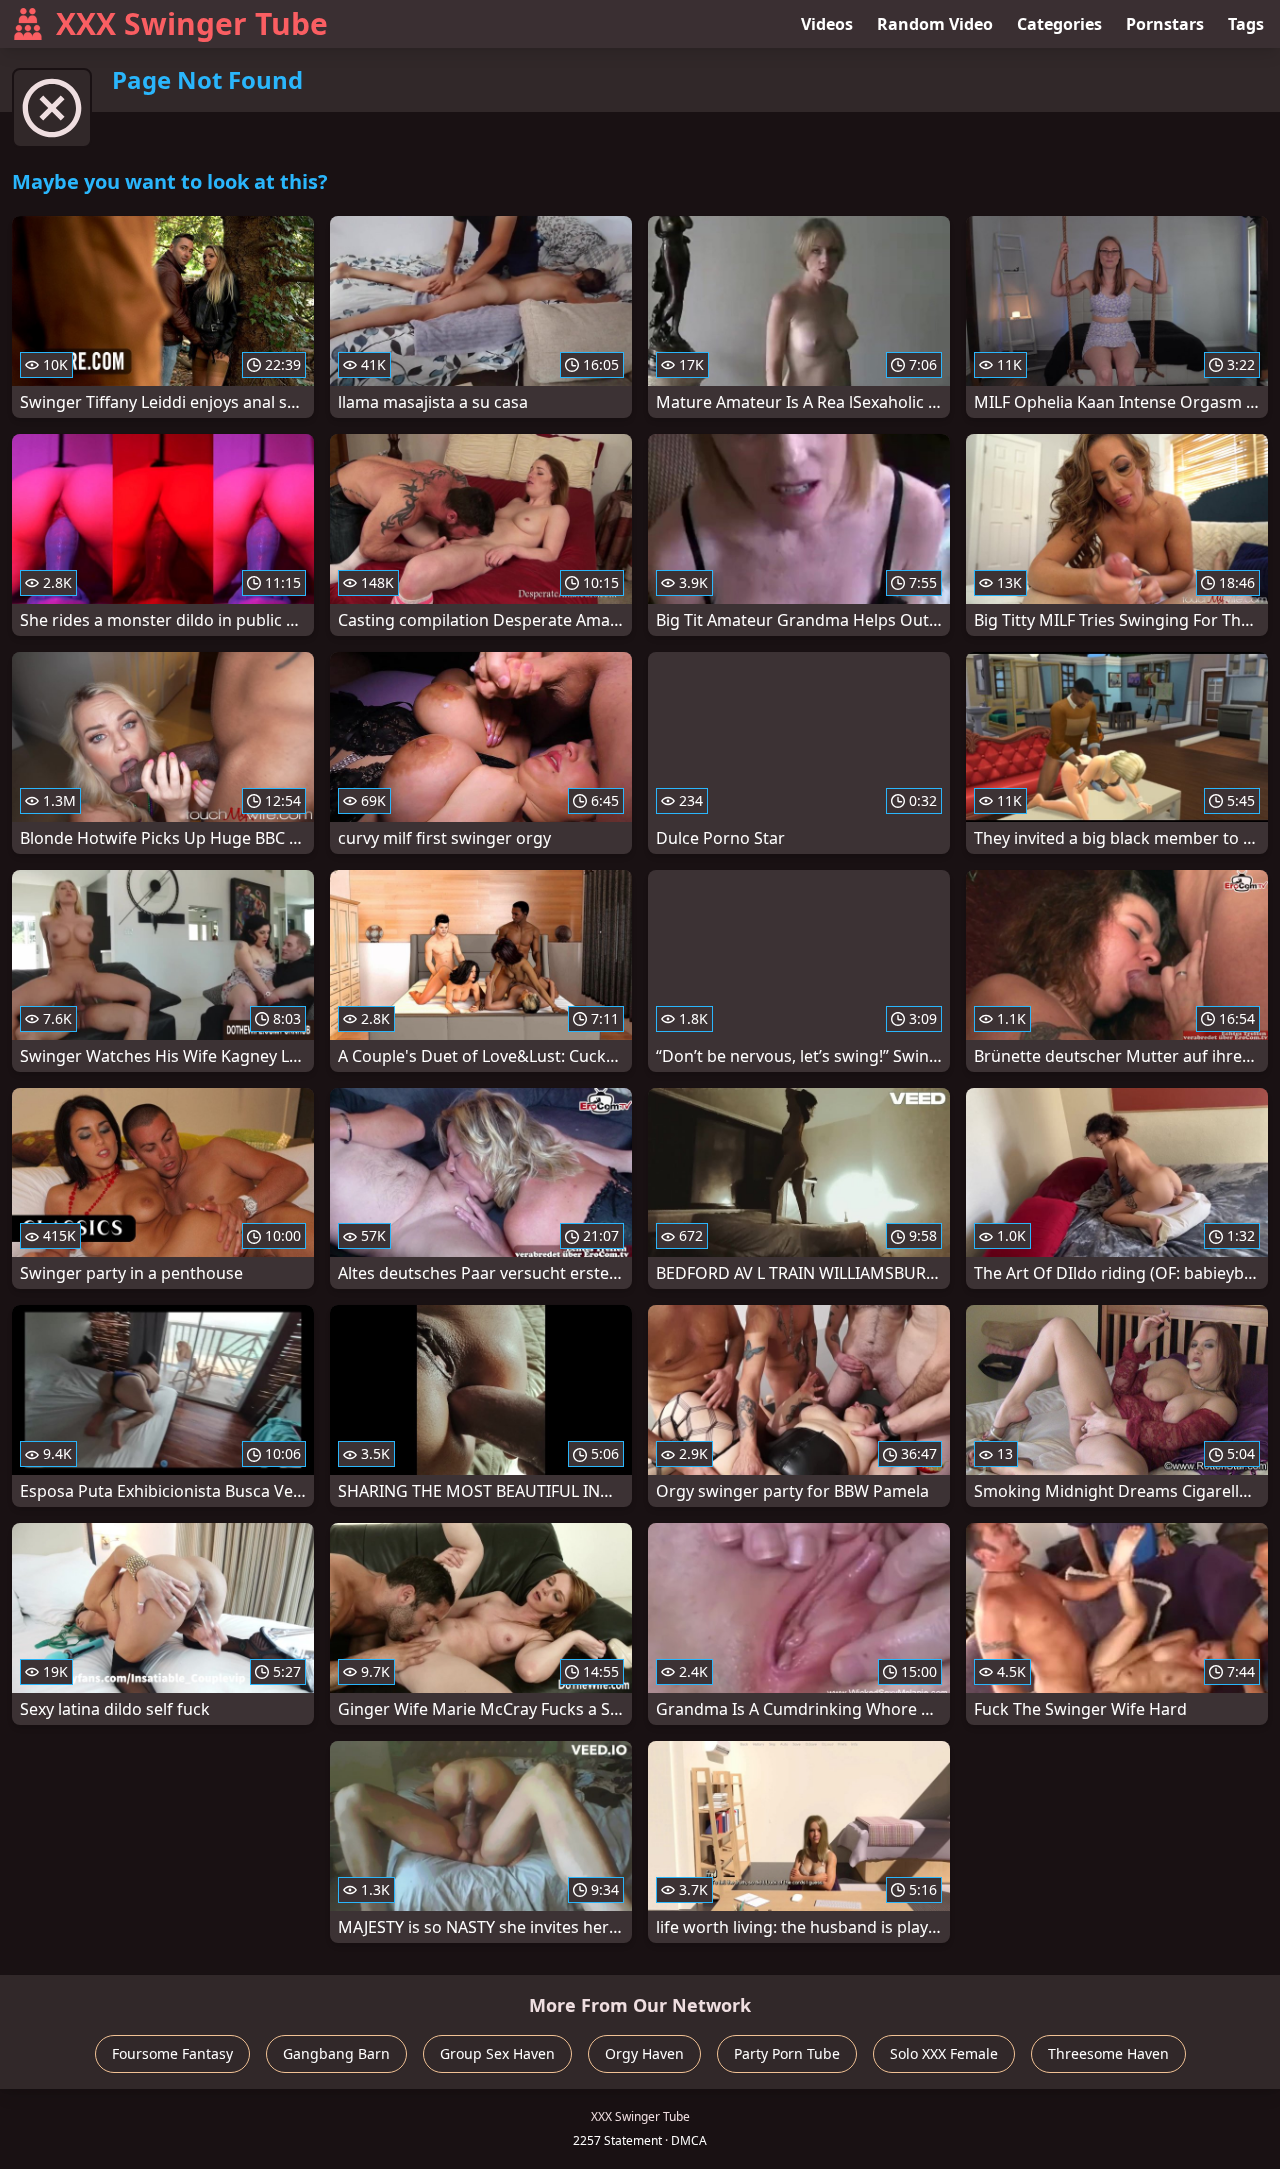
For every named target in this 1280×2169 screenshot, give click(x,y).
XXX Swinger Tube (192, 23)
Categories (1059, 24)
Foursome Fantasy (172, 2053)
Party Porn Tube (787, 2053)
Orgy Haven (644, 2053)
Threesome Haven (1108, 2053)
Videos (827, 24)
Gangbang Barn (336, 2053)
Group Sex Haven (497, 2053)
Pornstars (1165, 24)
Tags (1246, 24)
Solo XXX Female (944, 2053)
